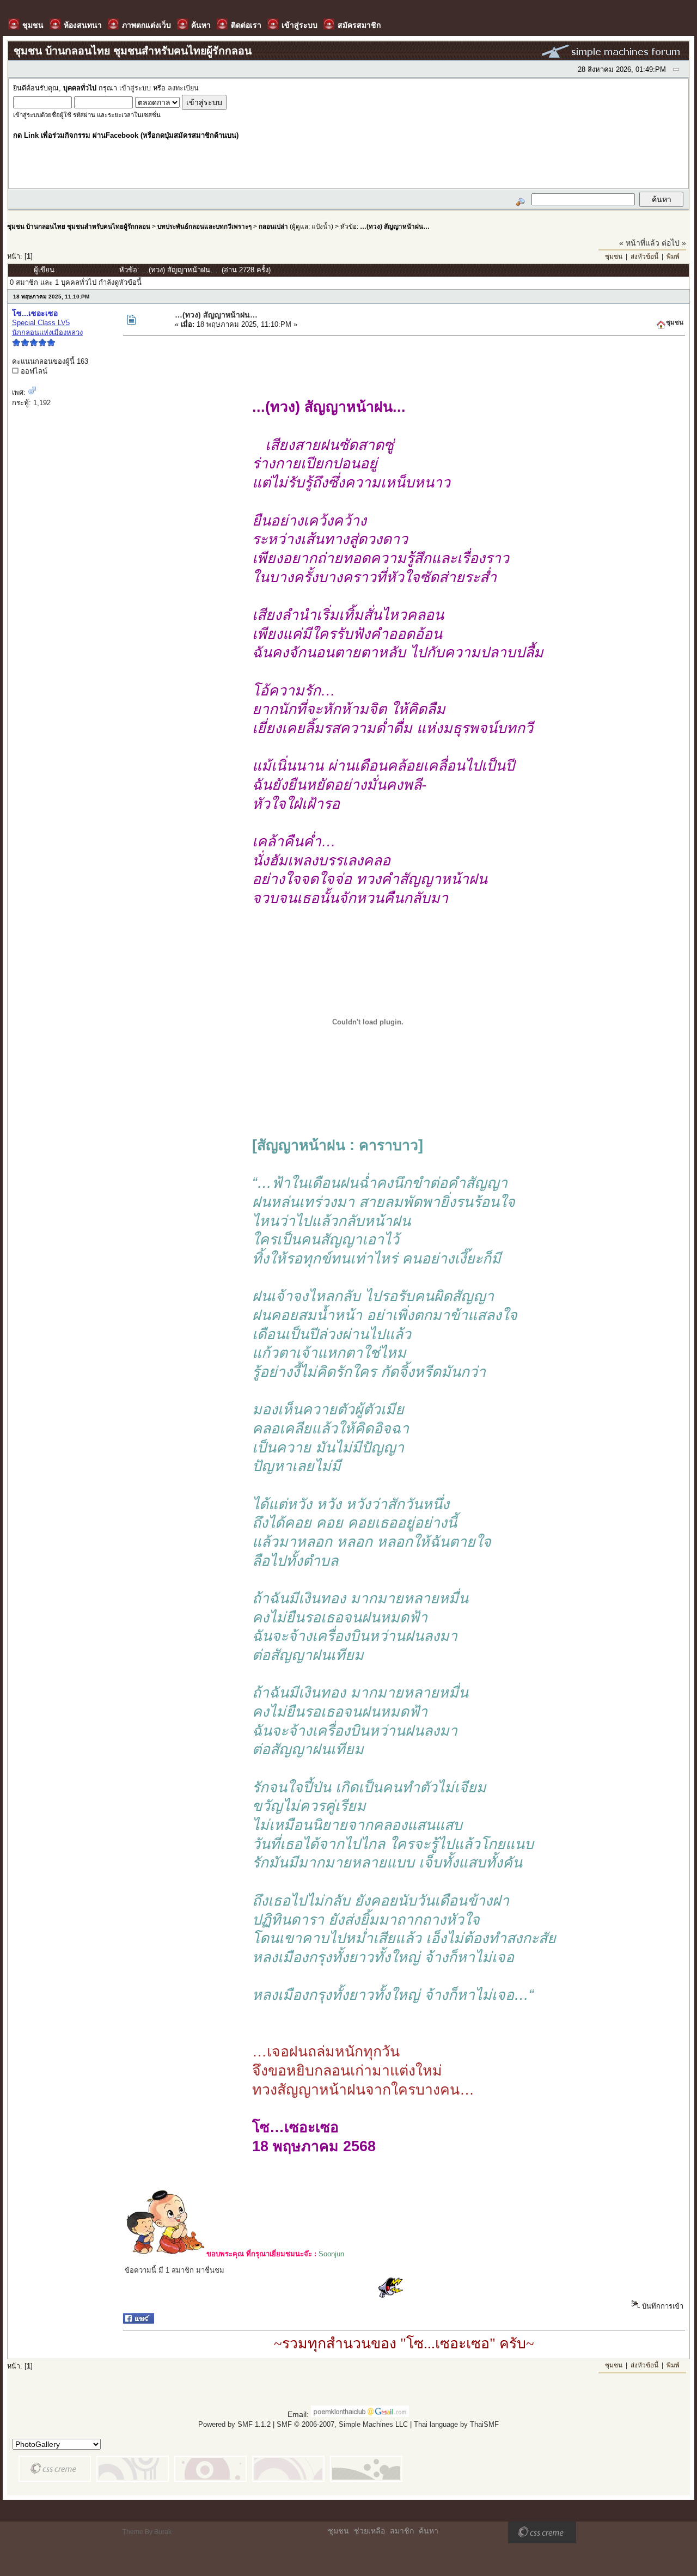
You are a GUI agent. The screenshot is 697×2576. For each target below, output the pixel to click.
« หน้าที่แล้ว (639, 243)
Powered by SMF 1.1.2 (234, 2424)
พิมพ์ (673, 257)
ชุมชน (614, 257)
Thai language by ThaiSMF (456, 2424)
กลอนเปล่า (273, 226)
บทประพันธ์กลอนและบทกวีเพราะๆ (204, 226)
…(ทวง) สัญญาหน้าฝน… (395, 226)
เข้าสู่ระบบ (135, 88)
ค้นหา (429, 2531)
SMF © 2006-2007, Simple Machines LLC (342, 2424)
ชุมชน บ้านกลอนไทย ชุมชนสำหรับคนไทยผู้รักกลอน (79, 226)
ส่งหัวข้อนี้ (644, 257)
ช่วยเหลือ (369, 2531)
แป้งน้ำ (321, 226)
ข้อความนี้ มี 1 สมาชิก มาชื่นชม (175, 2270)
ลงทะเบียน (183, 88)
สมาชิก (402, 2531)
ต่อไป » (674, 243)
